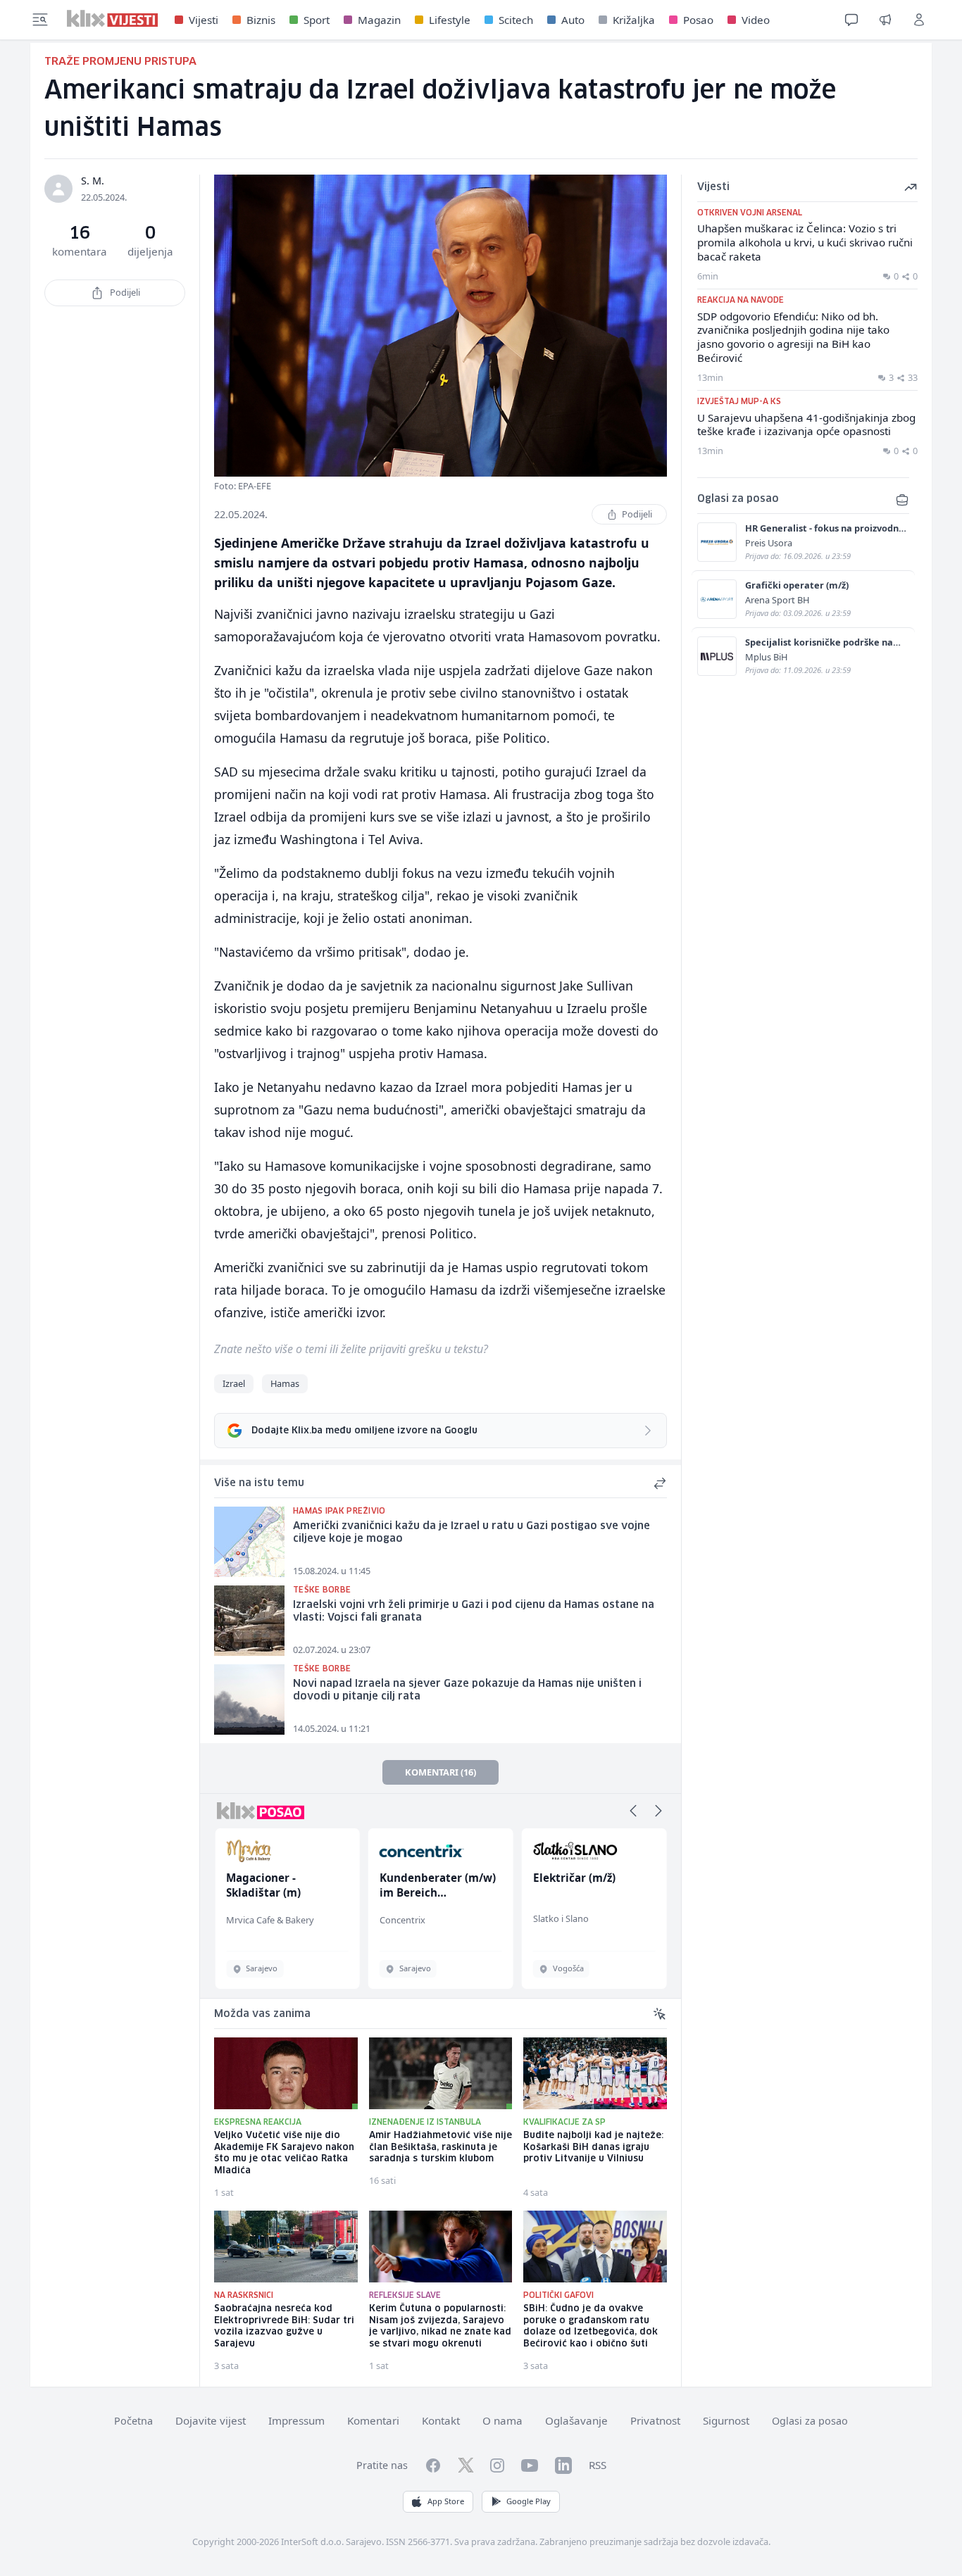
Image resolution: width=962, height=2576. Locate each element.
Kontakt (441, 2420)
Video (756, 20)
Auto (573, 20)
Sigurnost (726, 2420)
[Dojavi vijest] (885, 20)
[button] (633, 1811)
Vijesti (204, 20)
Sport (317, 20)
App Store (446, 2501)
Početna (133, 2421)
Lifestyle (450, 20)
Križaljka (634, 20)
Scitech (516, 20)
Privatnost (655, 2420)
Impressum (296, 2420)
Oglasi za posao (810, 2421)
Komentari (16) (441, 1772)
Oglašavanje (576, 2420)
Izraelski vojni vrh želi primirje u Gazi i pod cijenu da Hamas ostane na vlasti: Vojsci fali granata (474, 1612)
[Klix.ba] (112, 18)
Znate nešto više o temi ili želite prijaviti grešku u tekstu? (351, 1349)
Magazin (379, 20)
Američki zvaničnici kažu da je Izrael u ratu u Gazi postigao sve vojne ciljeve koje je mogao (471, 1533)
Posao (698, 20)
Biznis (261, 20)
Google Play (529, 2501)
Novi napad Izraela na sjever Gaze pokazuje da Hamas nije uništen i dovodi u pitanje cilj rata (467, 1691)
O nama (502, 2420)
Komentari (373, 2420)
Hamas (285, 1383)
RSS (598, 2465)
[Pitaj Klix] (851, 20)
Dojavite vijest (211, 2420)
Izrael (234, 1383)
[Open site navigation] (40, 20)
